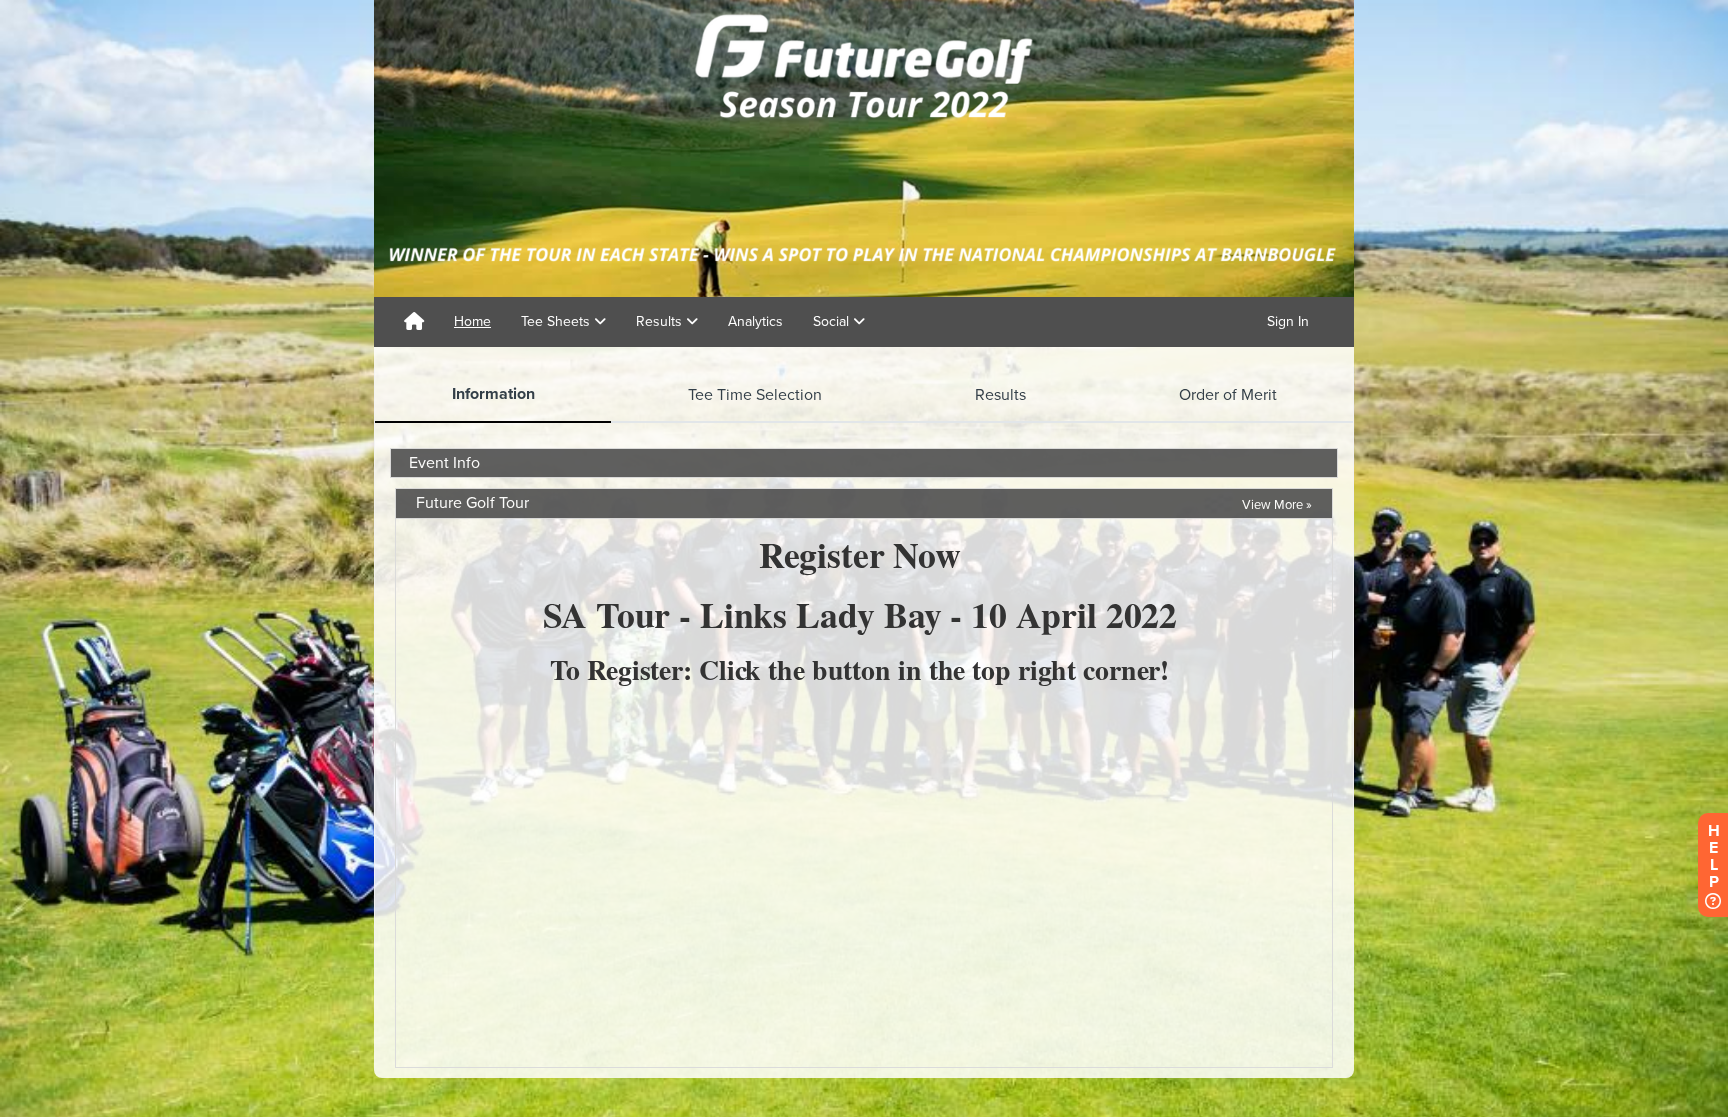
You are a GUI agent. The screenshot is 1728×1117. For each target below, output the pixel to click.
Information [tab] (493, 394)
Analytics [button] (755, 321)
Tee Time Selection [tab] (755, 395)
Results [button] (661, 321)
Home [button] (472, 321)
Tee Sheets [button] (557, 321)
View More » (1277, 505)
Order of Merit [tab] (1228, 395)
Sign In (1288, 321)
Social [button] (833, 321)
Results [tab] (1000, 395)
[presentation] (493, 395)
